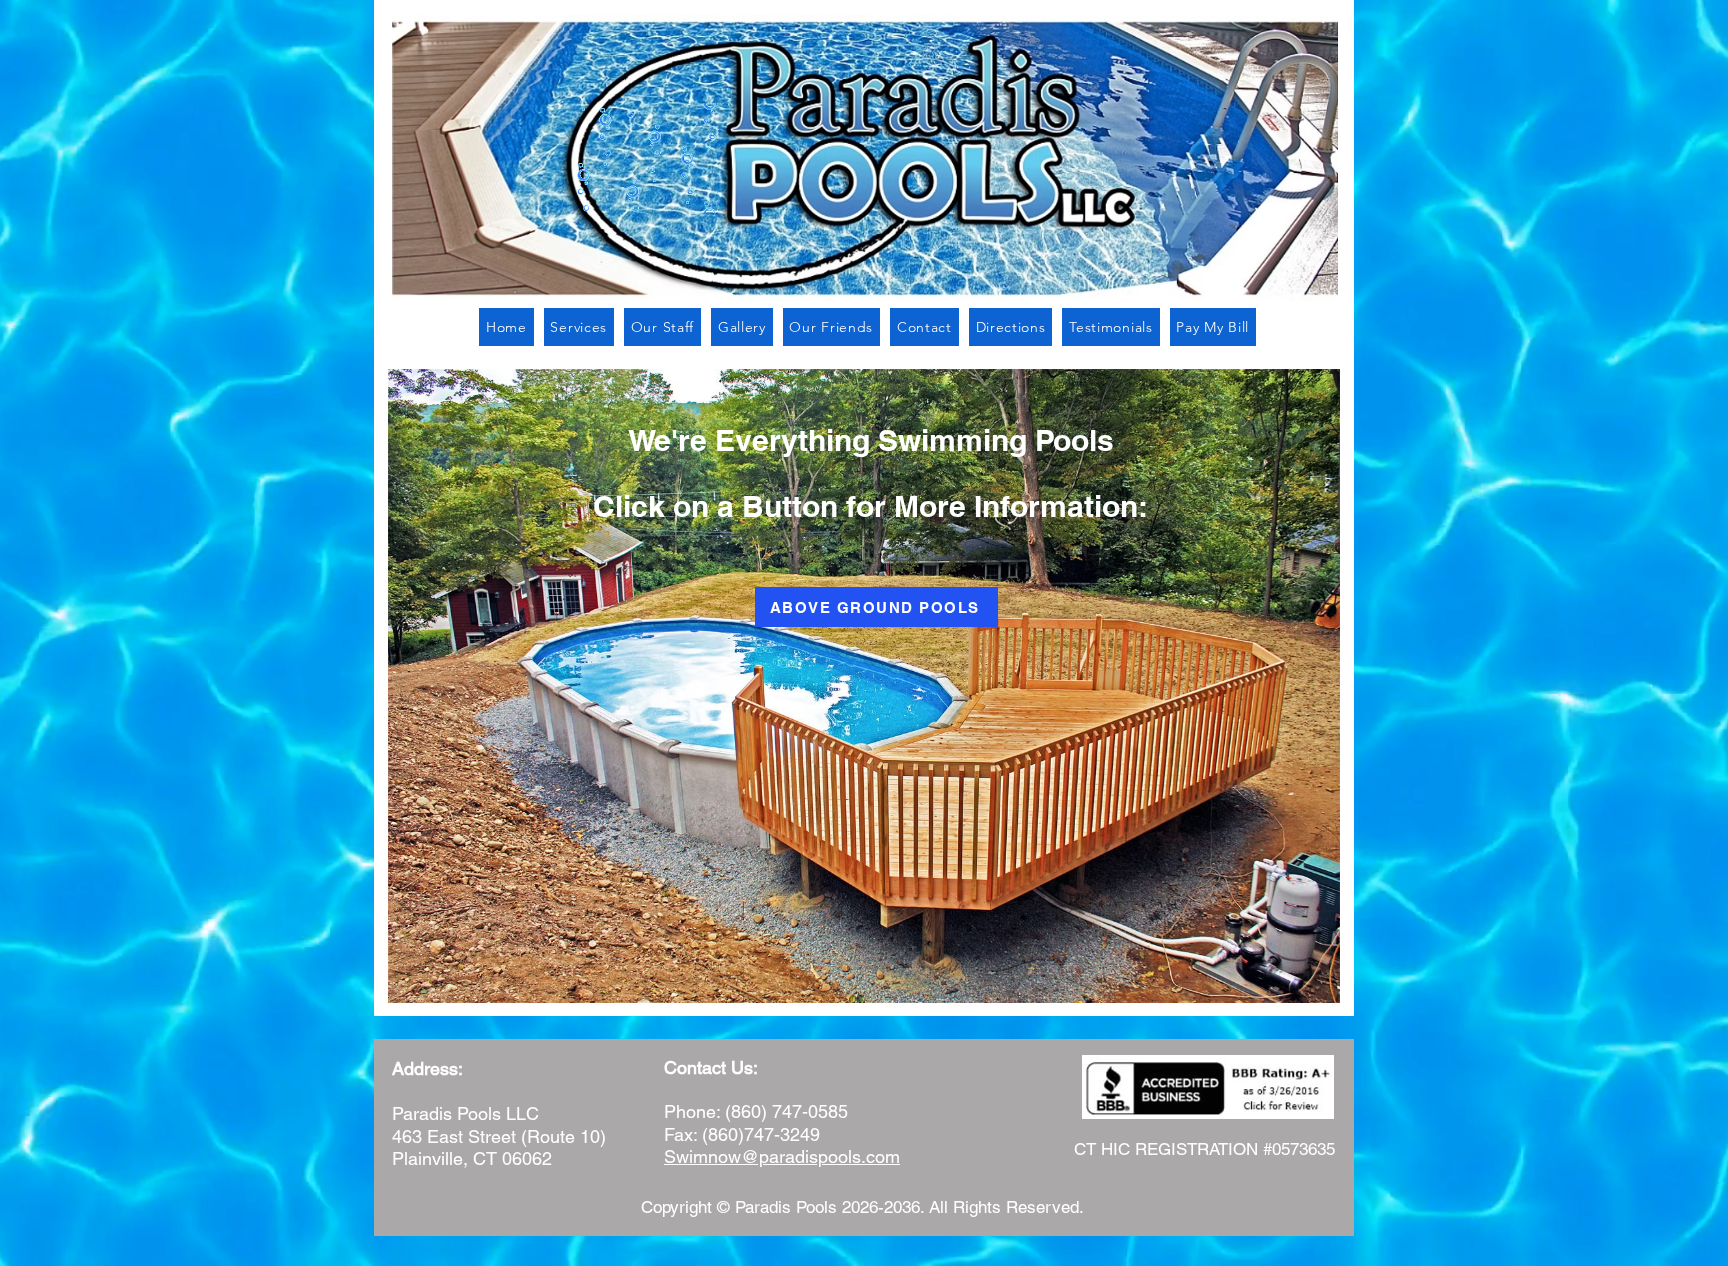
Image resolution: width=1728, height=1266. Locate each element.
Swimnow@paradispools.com (782, 1156)
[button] (579, 327)
